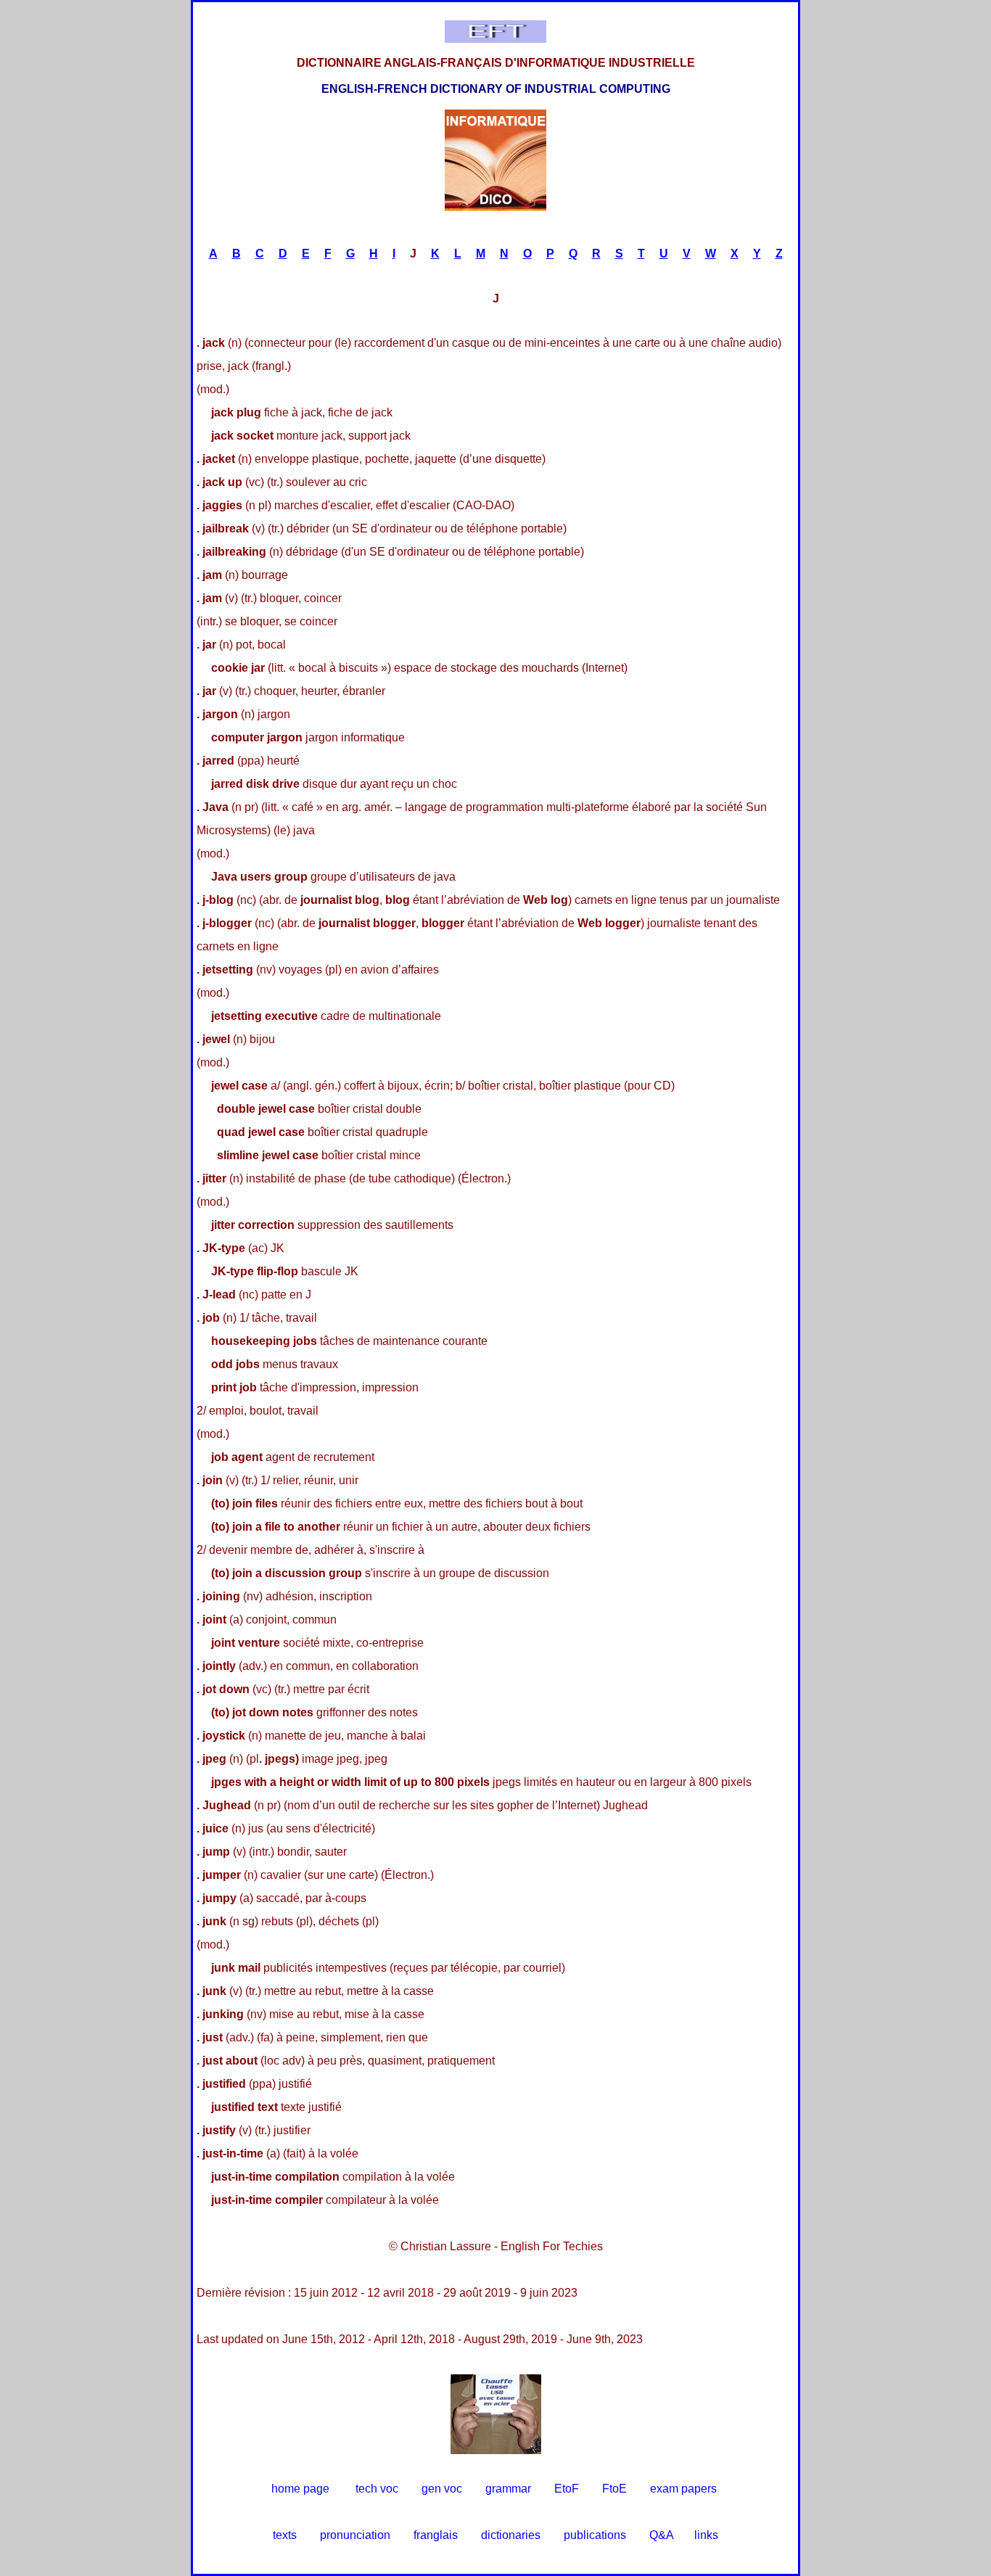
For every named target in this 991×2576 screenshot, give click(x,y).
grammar (508, 2489)
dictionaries (511, 2535)
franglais (436, 2535)
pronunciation (355, 2535)
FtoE (614, 2489)
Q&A (662, 2535)
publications (595, 2535)
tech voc (377, 2489)
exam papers (683, 2489)
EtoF (567, 2489)
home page (300, 2489)
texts (285, 2535)
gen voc (442, 2489)
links (706, 2535)
